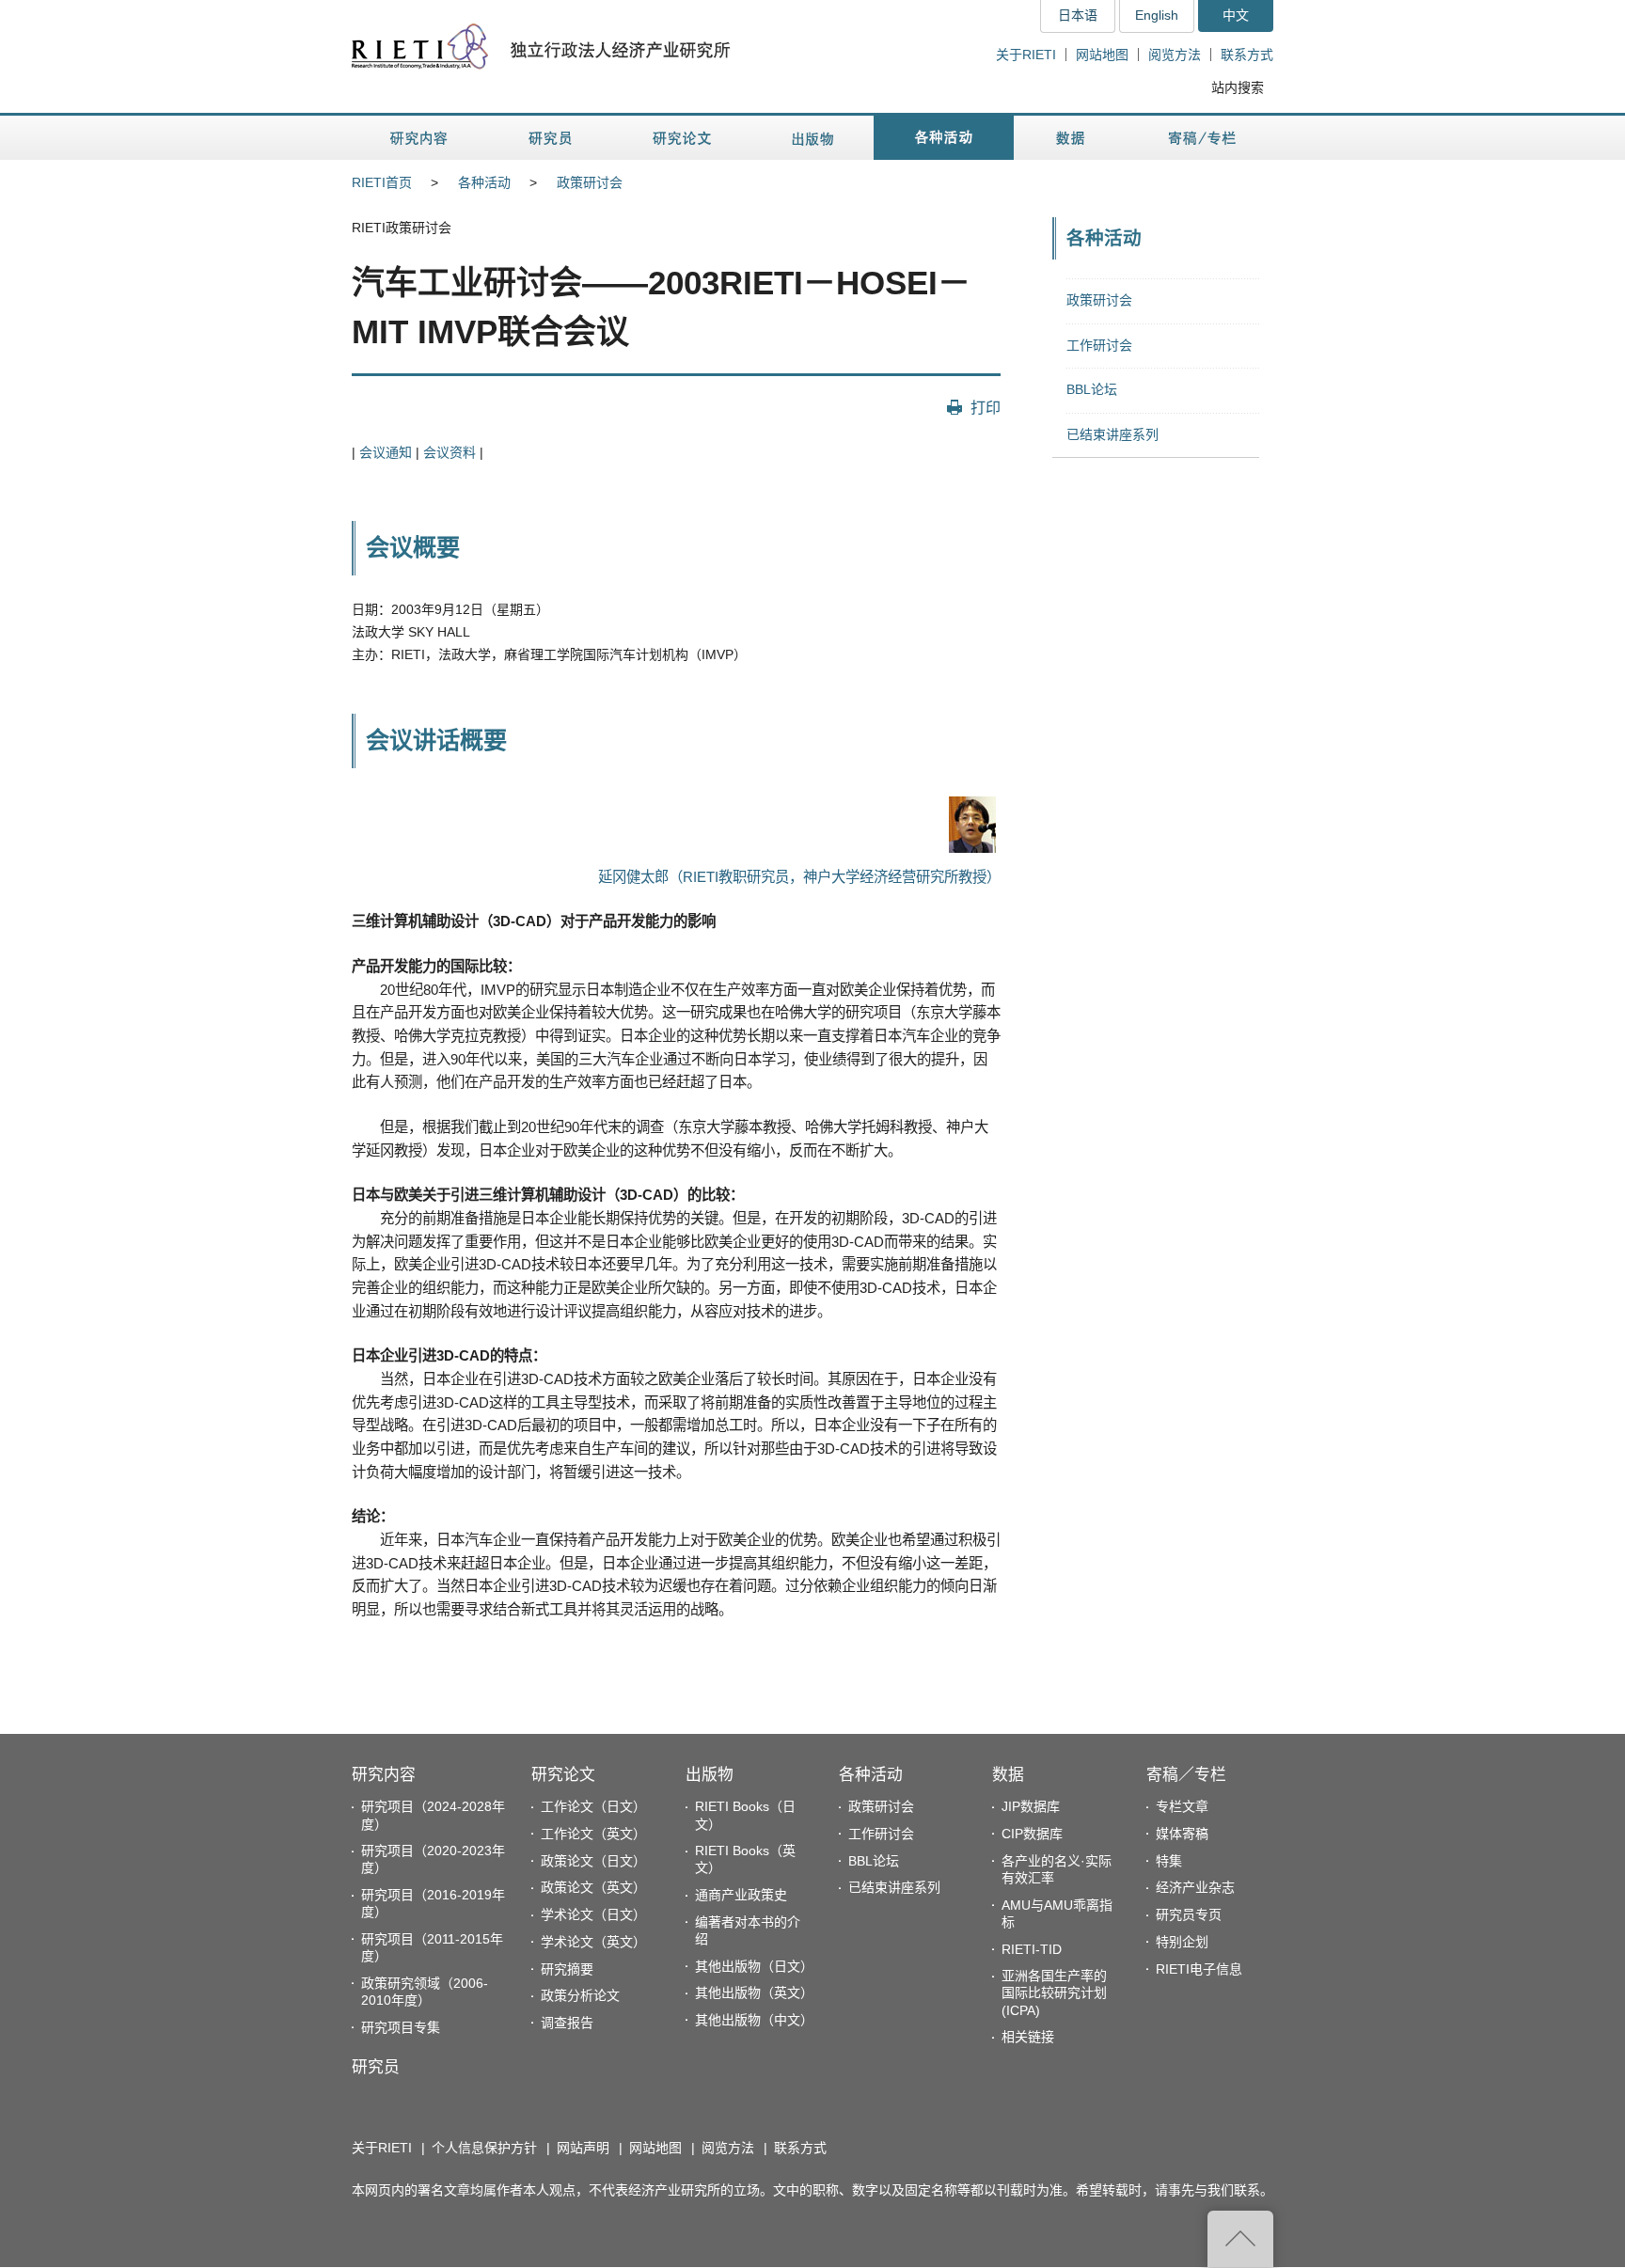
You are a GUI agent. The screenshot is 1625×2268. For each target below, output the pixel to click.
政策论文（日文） (593, 1861)
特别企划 (1182, 1942)
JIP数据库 (1031, 1806)
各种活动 (484, 182)
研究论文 (563, 1775)
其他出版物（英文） (754, 1992)
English (1157, 15)
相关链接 (1028, 2037)
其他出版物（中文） (754, 2020)
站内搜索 (1238, 87)
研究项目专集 (401, 2027)
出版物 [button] (812, 138)
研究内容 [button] (420, 138)
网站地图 (1102, 55)
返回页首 (1240, 2239)
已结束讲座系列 (1112, 434)
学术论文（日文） (593, 1914)
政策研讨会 (590, 182)
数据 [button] (1073, 138)
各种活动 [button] (944, 138)
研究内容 (384, 1775)
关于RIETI (1026, 55)
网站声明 (583, 2148)
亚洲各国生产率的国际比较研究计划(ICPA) (1054, 1992)
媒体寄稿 (1182, 1834)
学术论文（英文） (593, 1942)
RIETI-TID (1032, 1949)
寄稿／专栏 (1186, 1775)
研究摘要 (567, 1969)
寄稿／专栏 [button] (1202, 138)
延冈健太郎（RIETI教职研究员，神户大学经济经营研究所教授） (799, 877)
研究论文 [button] (682, 138)
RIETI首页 (382, 182)
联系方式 (1247, 55)
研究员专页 (1189, 1914)
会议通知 (386, 452)
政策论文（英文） (593, 1887)
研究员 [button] (550, 138)
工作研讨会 (1099, 345)
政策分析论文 (580, 1995)
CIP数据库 (1032, 1834)
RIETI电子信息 (1199, 1969)
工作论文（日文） (593, 1806)
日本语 (1078, 15)
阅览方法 (1175, 55)
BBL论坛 (1092, 389)
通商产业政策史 (741, 1895)
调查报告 (567, 2023)
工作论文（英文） (593, 1834)
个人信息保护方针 (484, 2148)
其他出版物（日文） (754, 1966)
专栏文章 (1182, 1806)
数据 (1008, 1775)
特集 (1169, 1861)
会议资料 (450, 452)
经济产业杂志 (1195, 1887)
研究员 (376, 2067)
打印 (986, 407)
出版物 (710, 1775)
